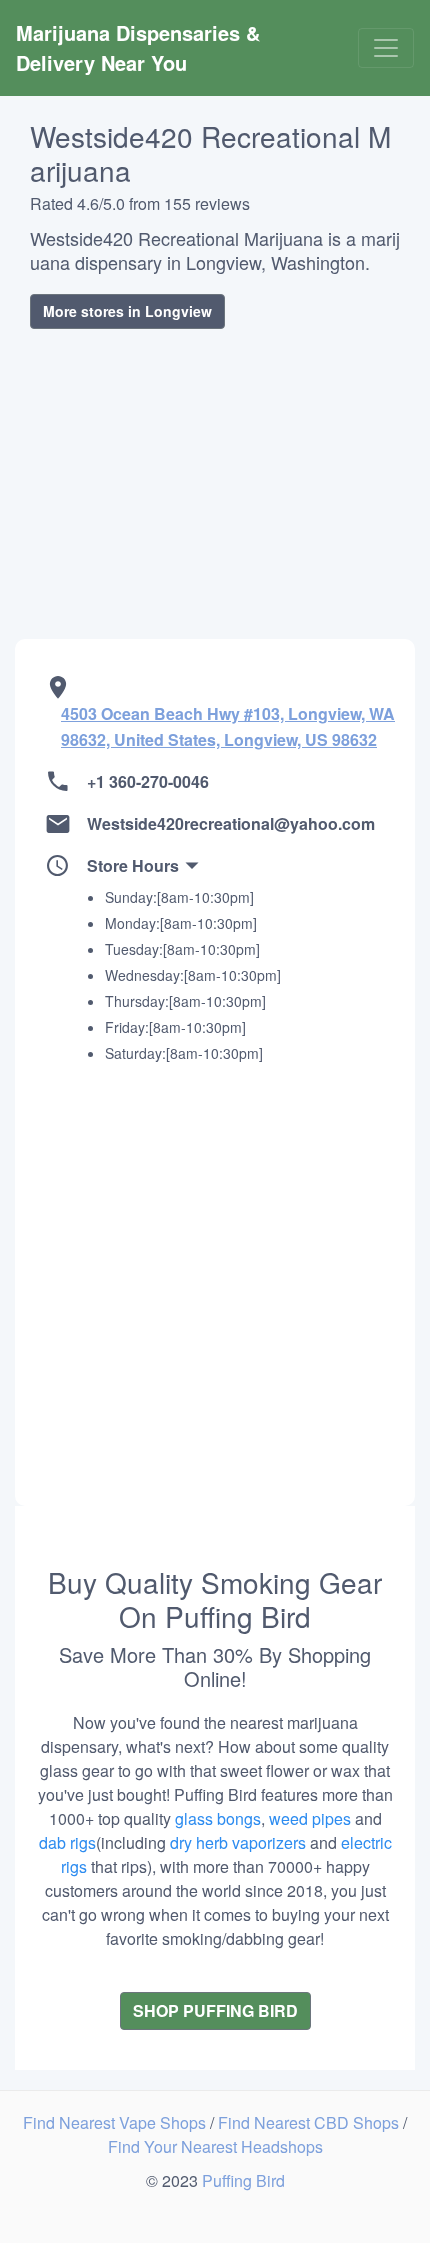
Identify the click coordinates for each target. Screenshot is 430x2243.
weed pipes (310, 1818)
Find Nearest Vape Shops (116, 2122)
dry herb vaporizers (238, 1842)
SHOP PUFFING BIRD (215, 2010)
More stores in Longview (127, 311)
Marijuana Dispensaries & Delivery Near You (141, 47)
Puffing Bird (243, 2180)
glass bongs (218, 1818)
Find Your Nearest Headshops (215, 2146)
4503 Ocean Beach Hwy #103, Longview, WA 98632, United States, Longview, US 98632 (228, 726)
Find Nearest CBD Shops (310, 2122)
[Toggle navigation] (386, 48)
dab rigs (67, 1842)
